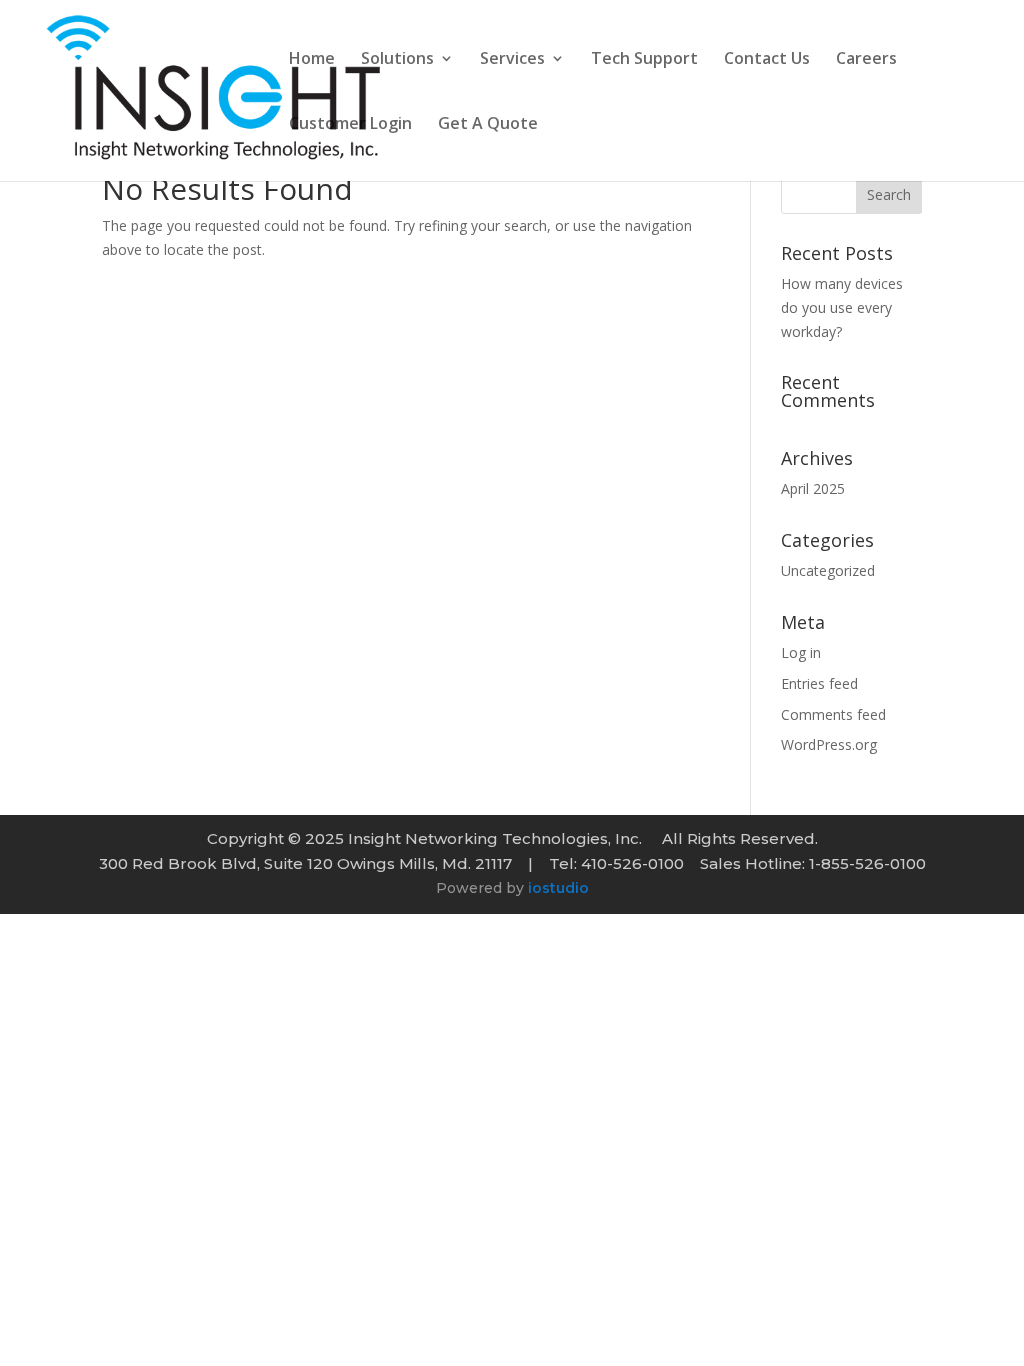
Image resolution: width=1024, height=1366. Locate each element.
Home (312, 60)
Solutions (397, 60)
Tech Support (644, 60)
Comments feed (833, 714)
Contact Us (767, 60)
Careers (866, 60)
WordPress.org (829, 744)
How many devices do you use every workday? (842, 307)
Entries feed (819, 683)
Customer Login (350, 125)
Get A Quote (488, 125)
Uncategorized (828, 570)
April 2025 (813, 488)
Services (512, 60)
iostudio (558, 888)
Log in (801, 652)
